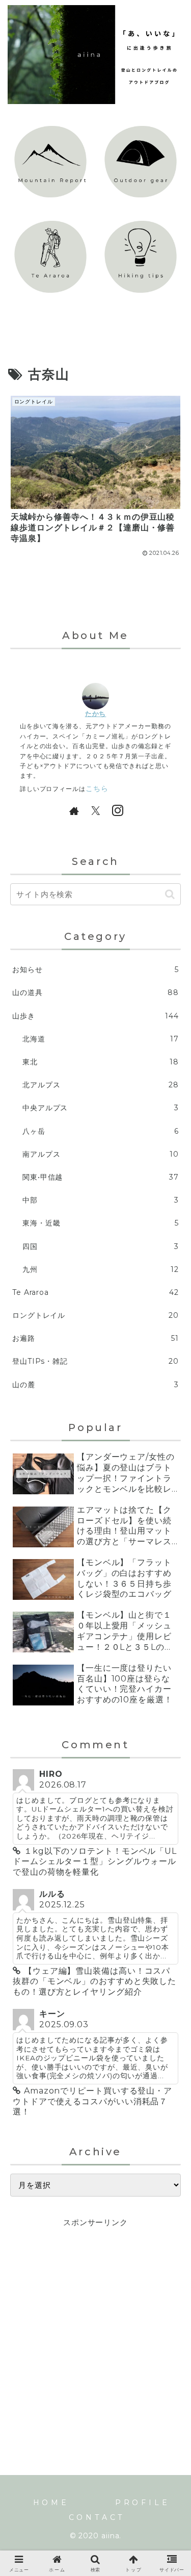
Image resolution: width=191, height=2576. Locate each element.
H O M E (50, 2503)
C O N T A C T (96, 2517)
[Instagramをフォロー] (117, 810)
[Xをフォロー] (96, 810)
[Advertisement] (95, 2325)
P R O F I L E (141, 2503)
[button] (170, 894)
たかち (96, 713)
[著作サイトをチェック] (74, 810)
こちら (97, 788)
